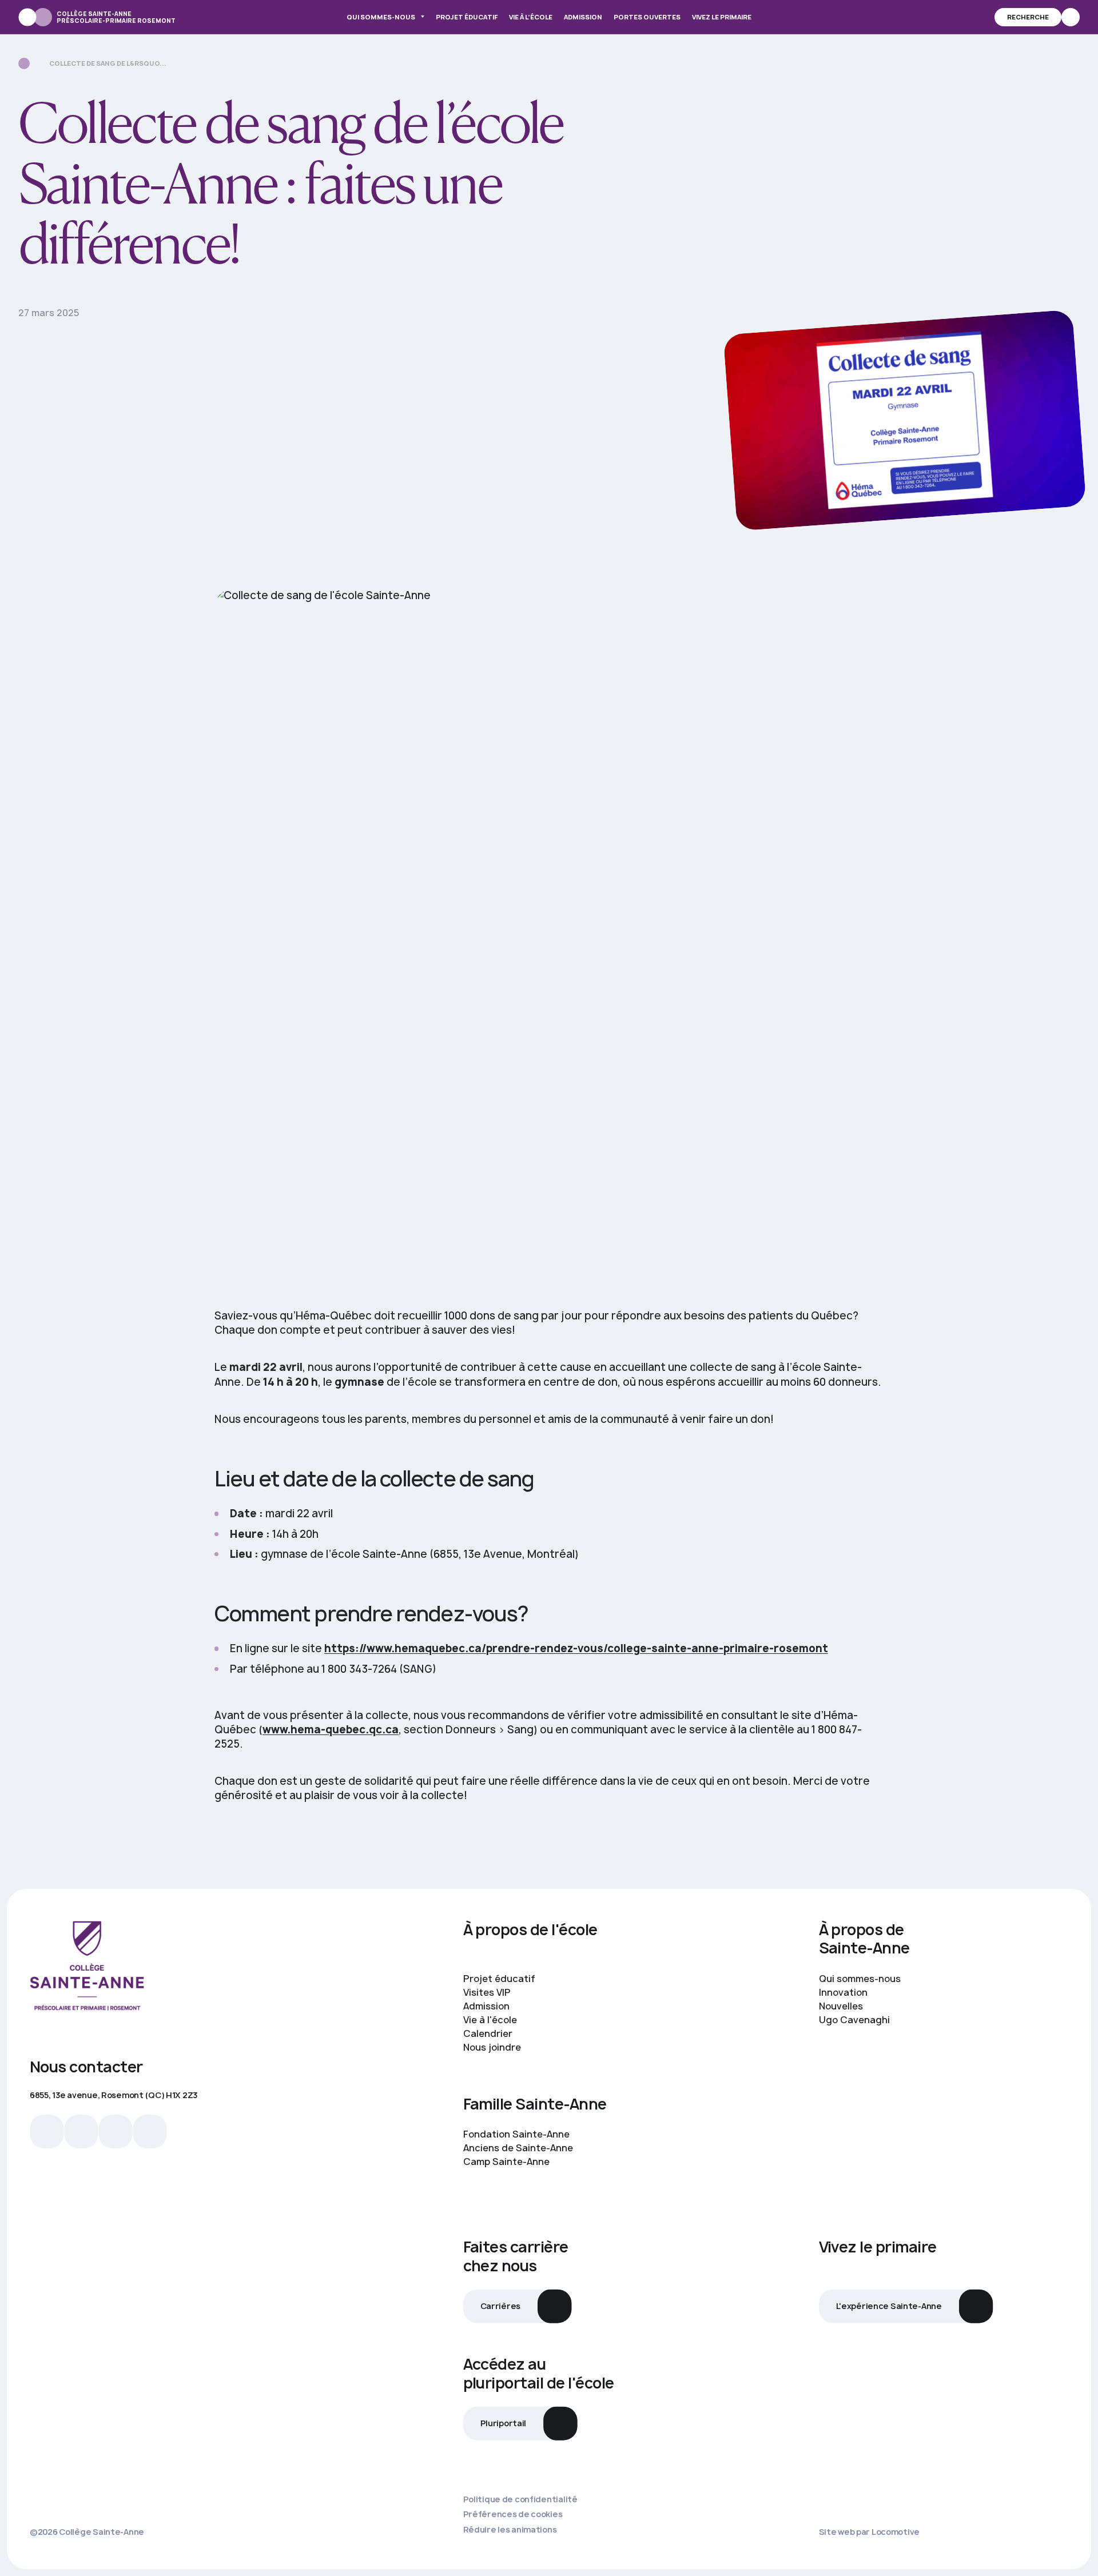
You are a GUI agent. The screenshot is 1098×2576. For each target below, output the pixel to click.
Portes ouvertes (647, 17)
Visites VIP (487, 1992)
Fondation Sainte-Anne (518, 2134)
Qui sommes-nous (381, 17)
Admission (583, 17)
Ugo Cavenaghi (856, 2020)
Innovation (844, 1992)
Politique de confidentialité (520, 2499)
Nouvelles (842, 2006)
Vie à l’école (531, 17)
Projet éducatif (467, 17)
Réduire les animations (510, 2530)
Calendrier (488, 2033)
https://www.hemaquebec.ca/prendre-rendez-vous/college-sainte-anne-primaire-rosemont (576, 1648)
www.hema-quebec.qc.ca (331, 1730)
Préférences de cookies (513, 2514)
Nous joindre (492, 2047)
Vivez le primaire (722, 17)
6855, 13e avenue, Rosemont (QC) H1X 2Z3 (114, 2095)
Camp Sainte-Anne (508, 2162)
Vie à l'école (490, 2020)
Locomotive (896, 2532)
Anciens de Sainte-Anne (519, 2148)
